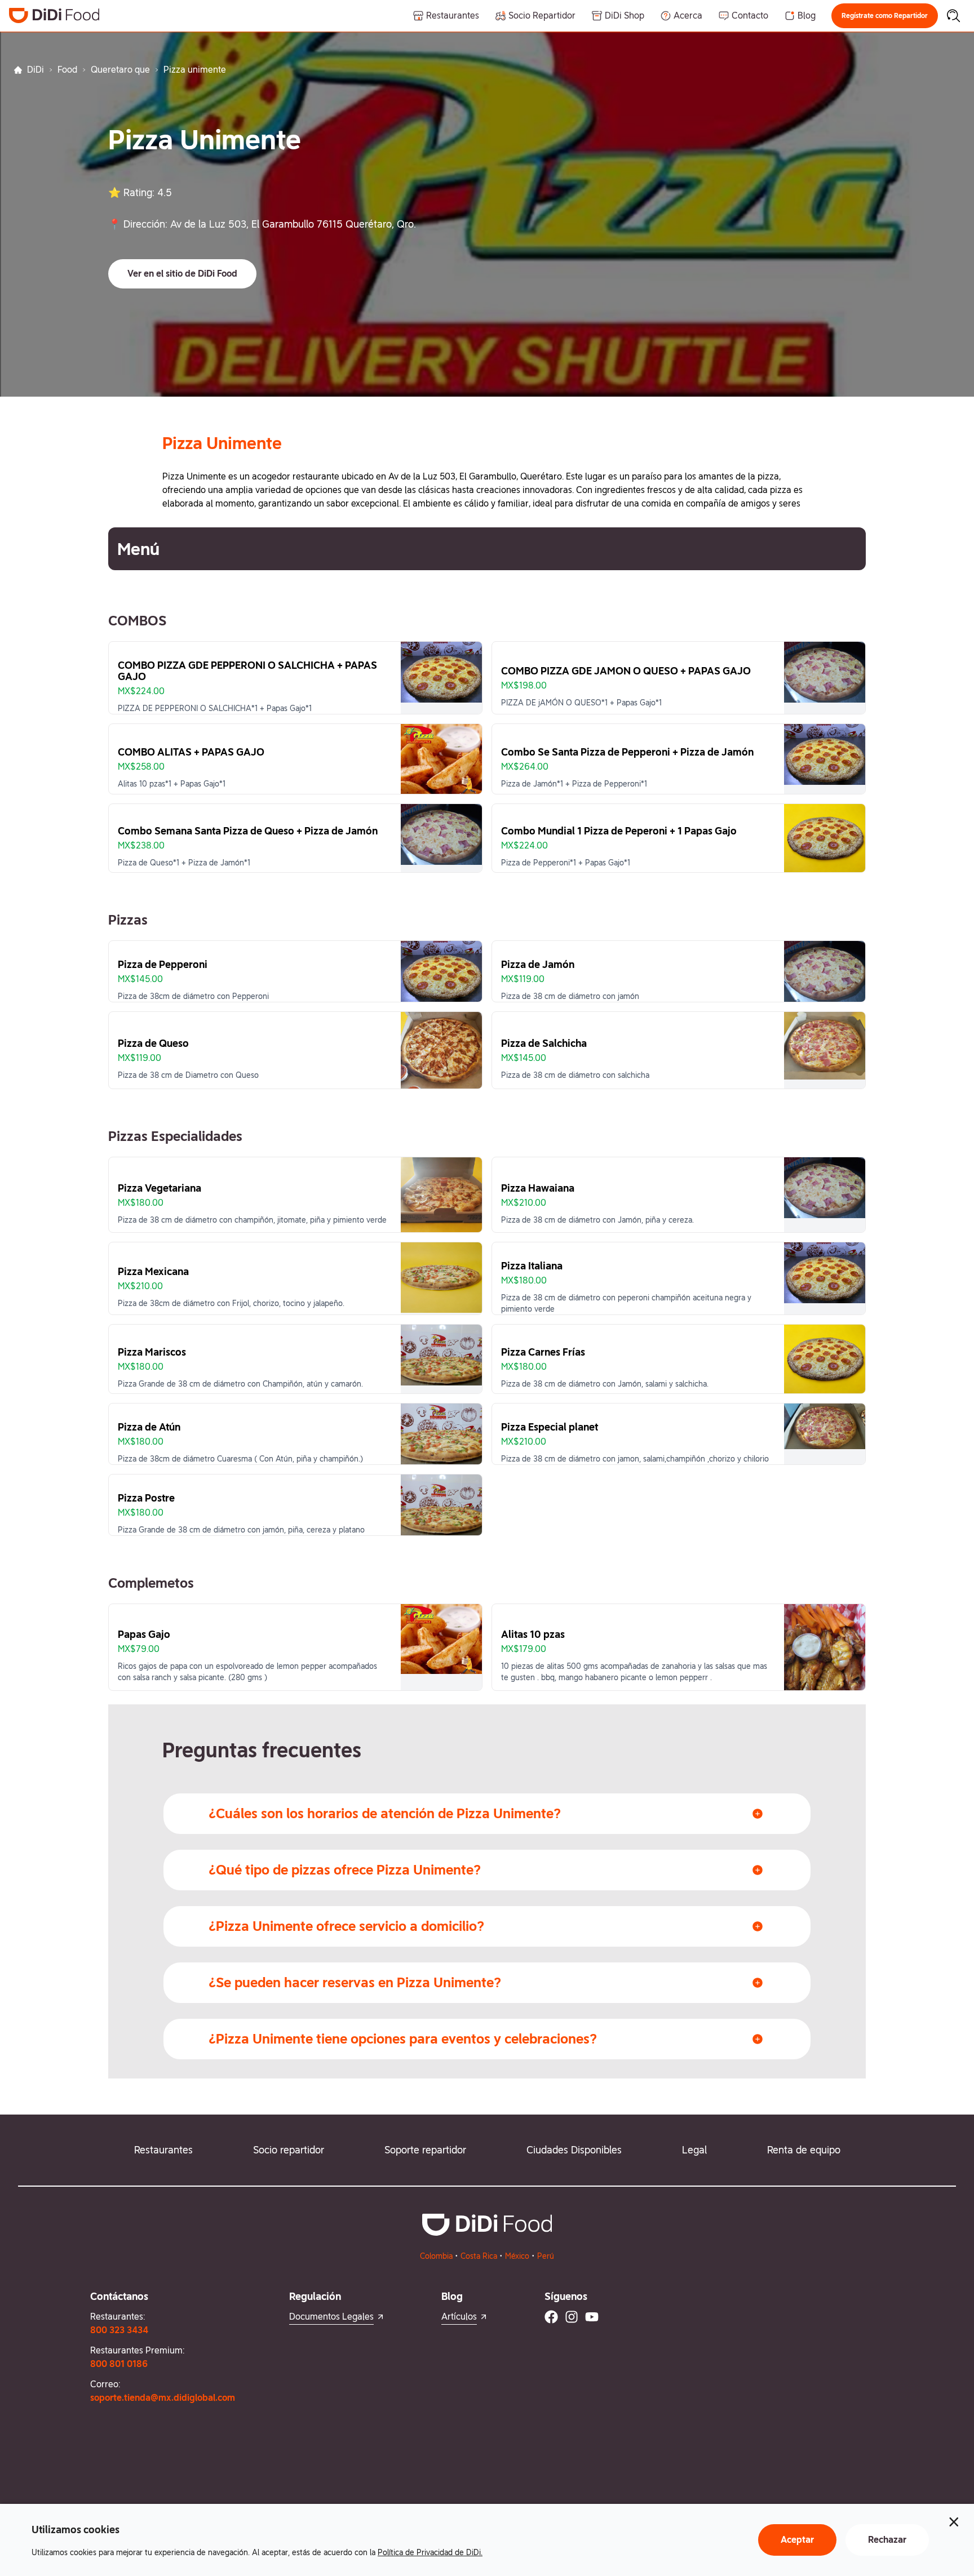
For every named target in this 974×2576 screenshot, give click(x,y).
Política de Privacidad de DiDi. (430, 2552)
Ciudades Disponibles (574, 2150)
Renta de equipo (804, 2150)
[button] (885, 16)
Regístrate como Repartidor (885, 16)
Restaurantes (163, 2150)
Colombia (436, 2256)
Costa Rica (479, 2256)
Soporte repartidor (425, 2150)
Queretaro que (120, 70)
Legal (694, 2150)
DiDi (36, 70)
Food (67, 70)
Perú (546, 2256)
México (517, 2256)
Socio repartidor (289, 2150)
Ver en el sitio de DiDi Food (182, 274)
